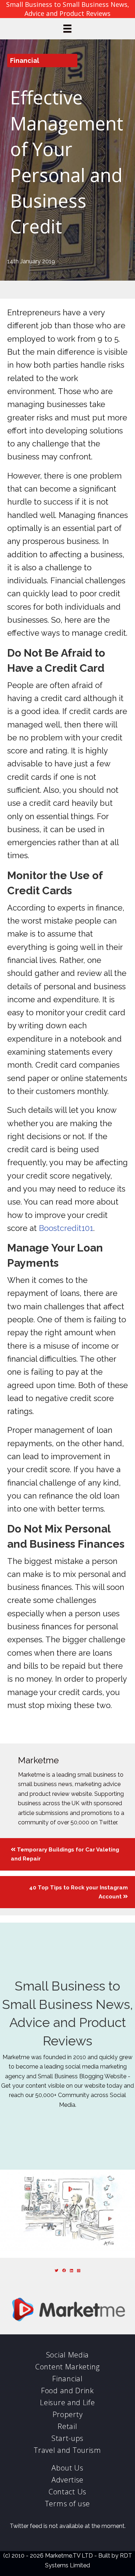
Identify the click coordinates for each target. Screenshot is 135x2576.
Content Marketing (67, 2367)
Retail (67, 2426)
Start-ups (67, 2438)
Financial (25, 60)
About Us (67, 2468)
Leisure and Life (67, 2402)
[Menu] (67, 29)
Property (68, 2414)
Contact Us (67, 2492)
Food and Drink (67, 2391)
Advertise (67, 2480)
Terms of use (67, 2504)
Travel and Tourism (67, 2450)
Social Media (67, 2355)
